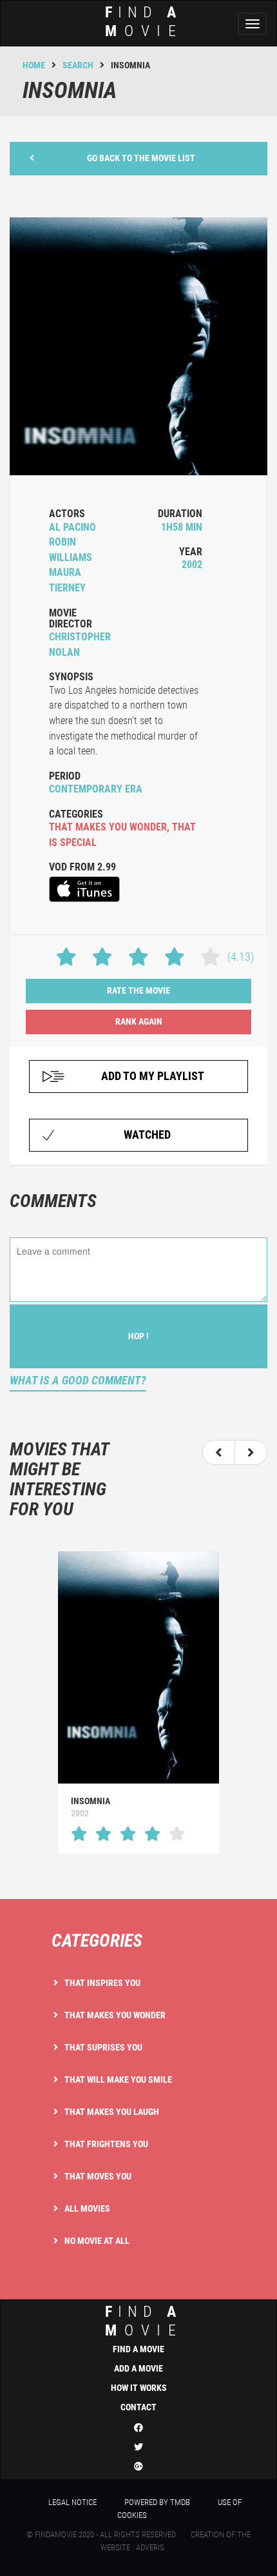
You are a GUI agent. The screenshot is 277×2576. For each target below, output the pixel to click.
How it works (139, 2388)
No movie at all (97, 2241)
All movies (87, 2208)
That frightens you (106, 2144)
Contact (138, 2407)
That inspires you (102, 1983)
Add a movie (138, 2368)
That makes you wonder (115, 2015)
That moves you (98, 2176)
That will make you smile (118, 2079)
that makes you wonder (108, 827)
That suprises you (103, 2047)
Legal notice (72, 2502)
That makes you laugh (112, 2112)
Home (34, 65)
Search (78, 65)
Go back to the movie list (141, 158)
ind (144, 22)
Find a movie (138, 2349)
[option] (138, 1703)
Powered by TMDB (157, 2502)
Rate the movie (138, 990)
